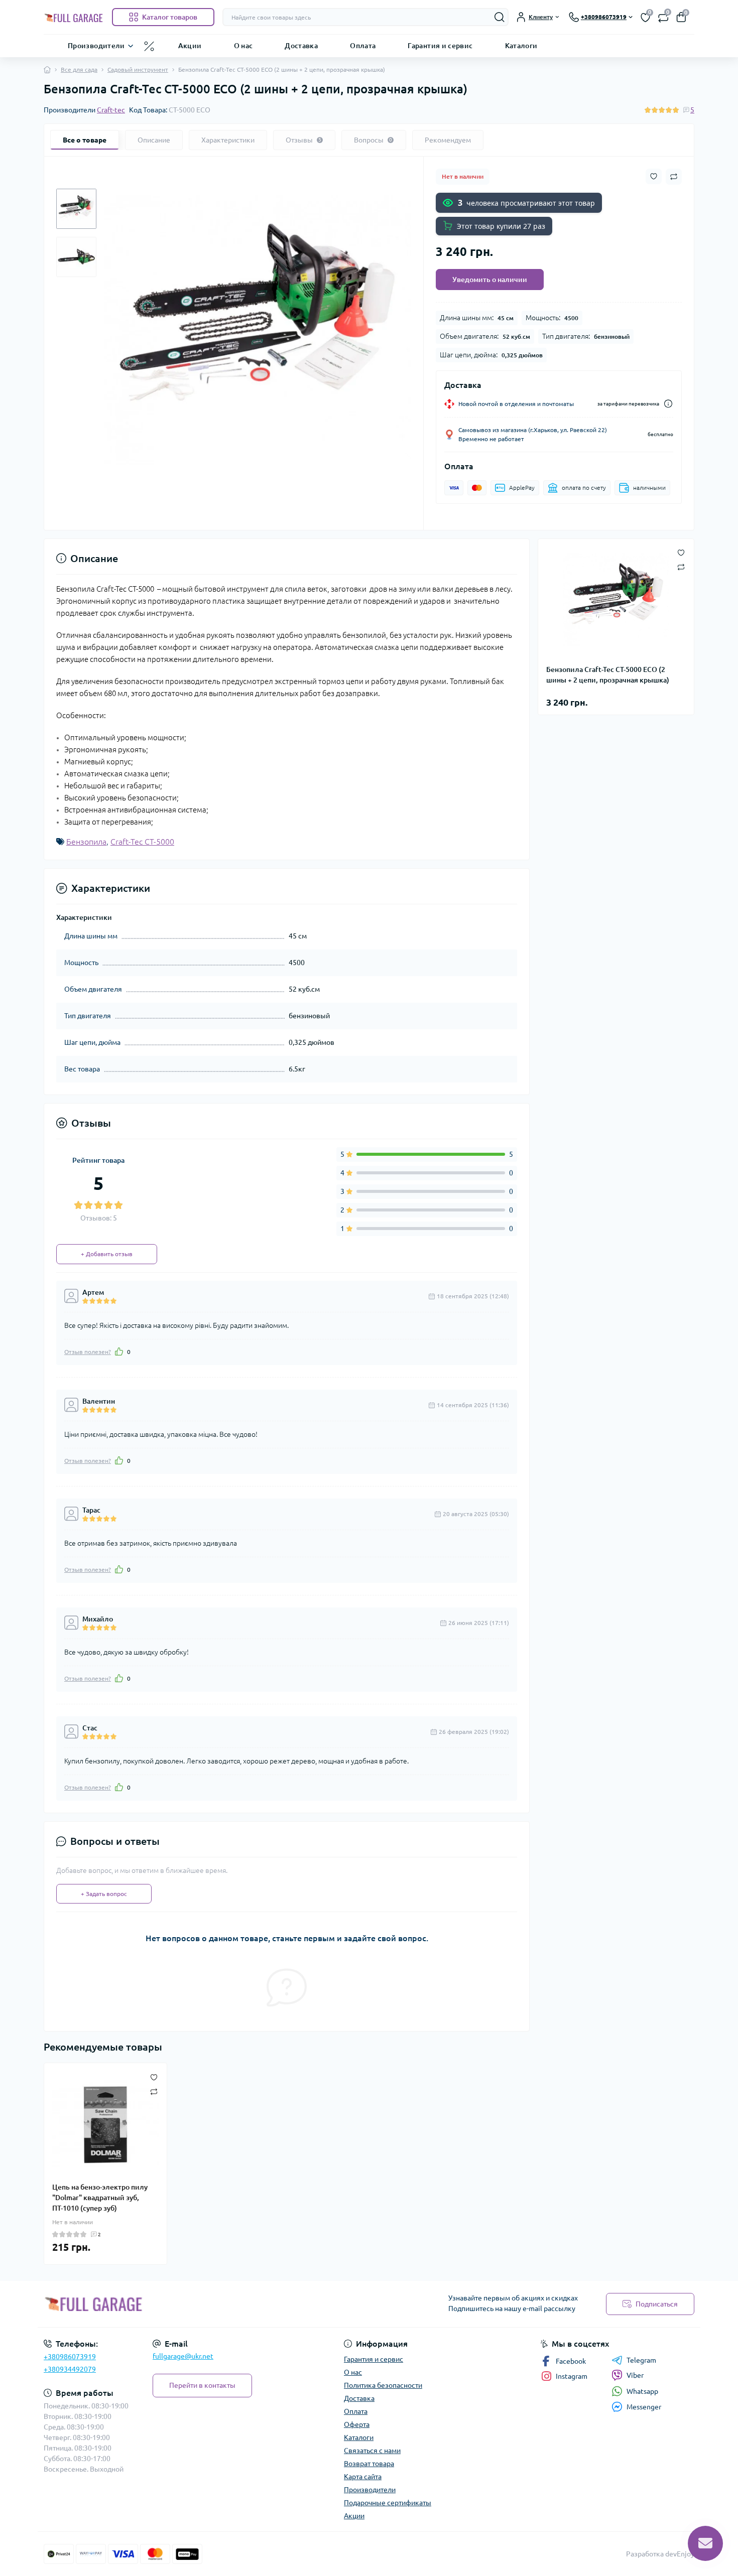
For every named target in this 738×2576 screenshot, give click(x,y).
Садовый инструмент (138, 70)
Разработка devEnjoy (660, 2554)
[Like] (119, 1351)
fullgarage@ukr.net (183, 2356)
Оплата (363, 45)
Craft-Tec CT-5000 (142, 842)
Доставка (301, 45)
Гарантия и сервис (440, 45)
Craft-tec (111, 110)
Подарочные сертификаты (388, 2503)
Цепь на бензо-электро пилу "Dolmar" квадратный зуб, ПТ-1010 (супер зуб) (100, 2198)
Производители (96, 45)
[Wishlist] (154, 2076)
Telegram (641, 2360)
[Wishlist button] (654, 176)
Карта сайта (363, 2477)
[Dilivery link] (668, 404)
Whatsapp (642, 2391)
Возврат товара (369, 2464)
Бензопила (86, 842)
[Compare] (154, 2091)
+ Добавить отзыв (107, 1254)
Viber (635, 2375)
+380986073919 (70, 2357)
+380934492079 (70, 2369)
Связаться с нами (372, 2451)
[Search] (500, 17)
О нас (243, 45)
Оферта (357, 2424)
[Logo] (74, 17)
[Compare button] (674, 177)
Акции (190, 45)
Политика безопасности (383, 2385)
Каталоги (521, 45)
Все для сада (79, 70)
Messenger (644, 2407)
